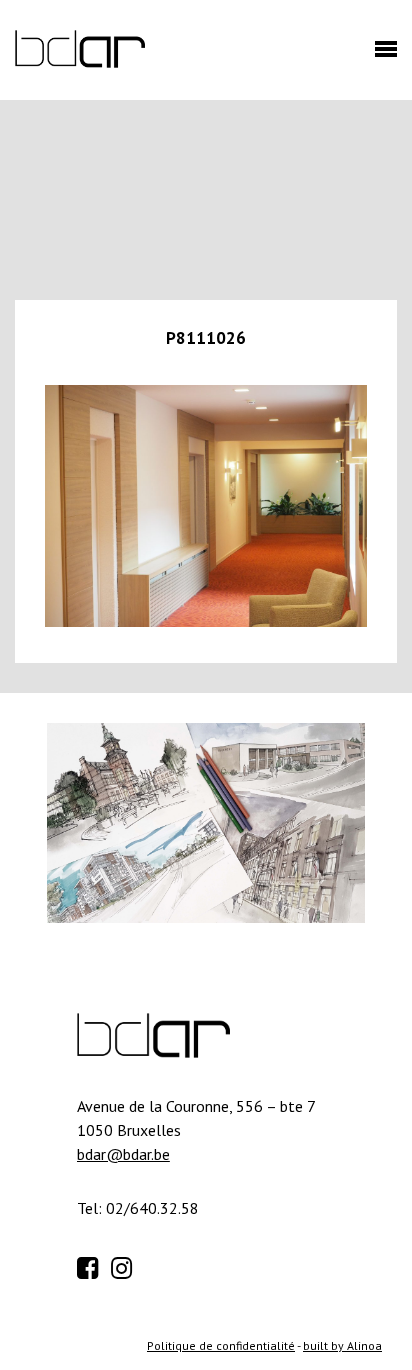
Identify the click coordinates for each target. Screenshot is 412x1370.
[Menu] (381, 55)
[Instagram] (126, 1265)
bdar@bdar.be (123, 1154)
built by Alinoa (342, 1345)
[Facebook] (92, 1265)
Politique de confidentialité (221, 1345)
